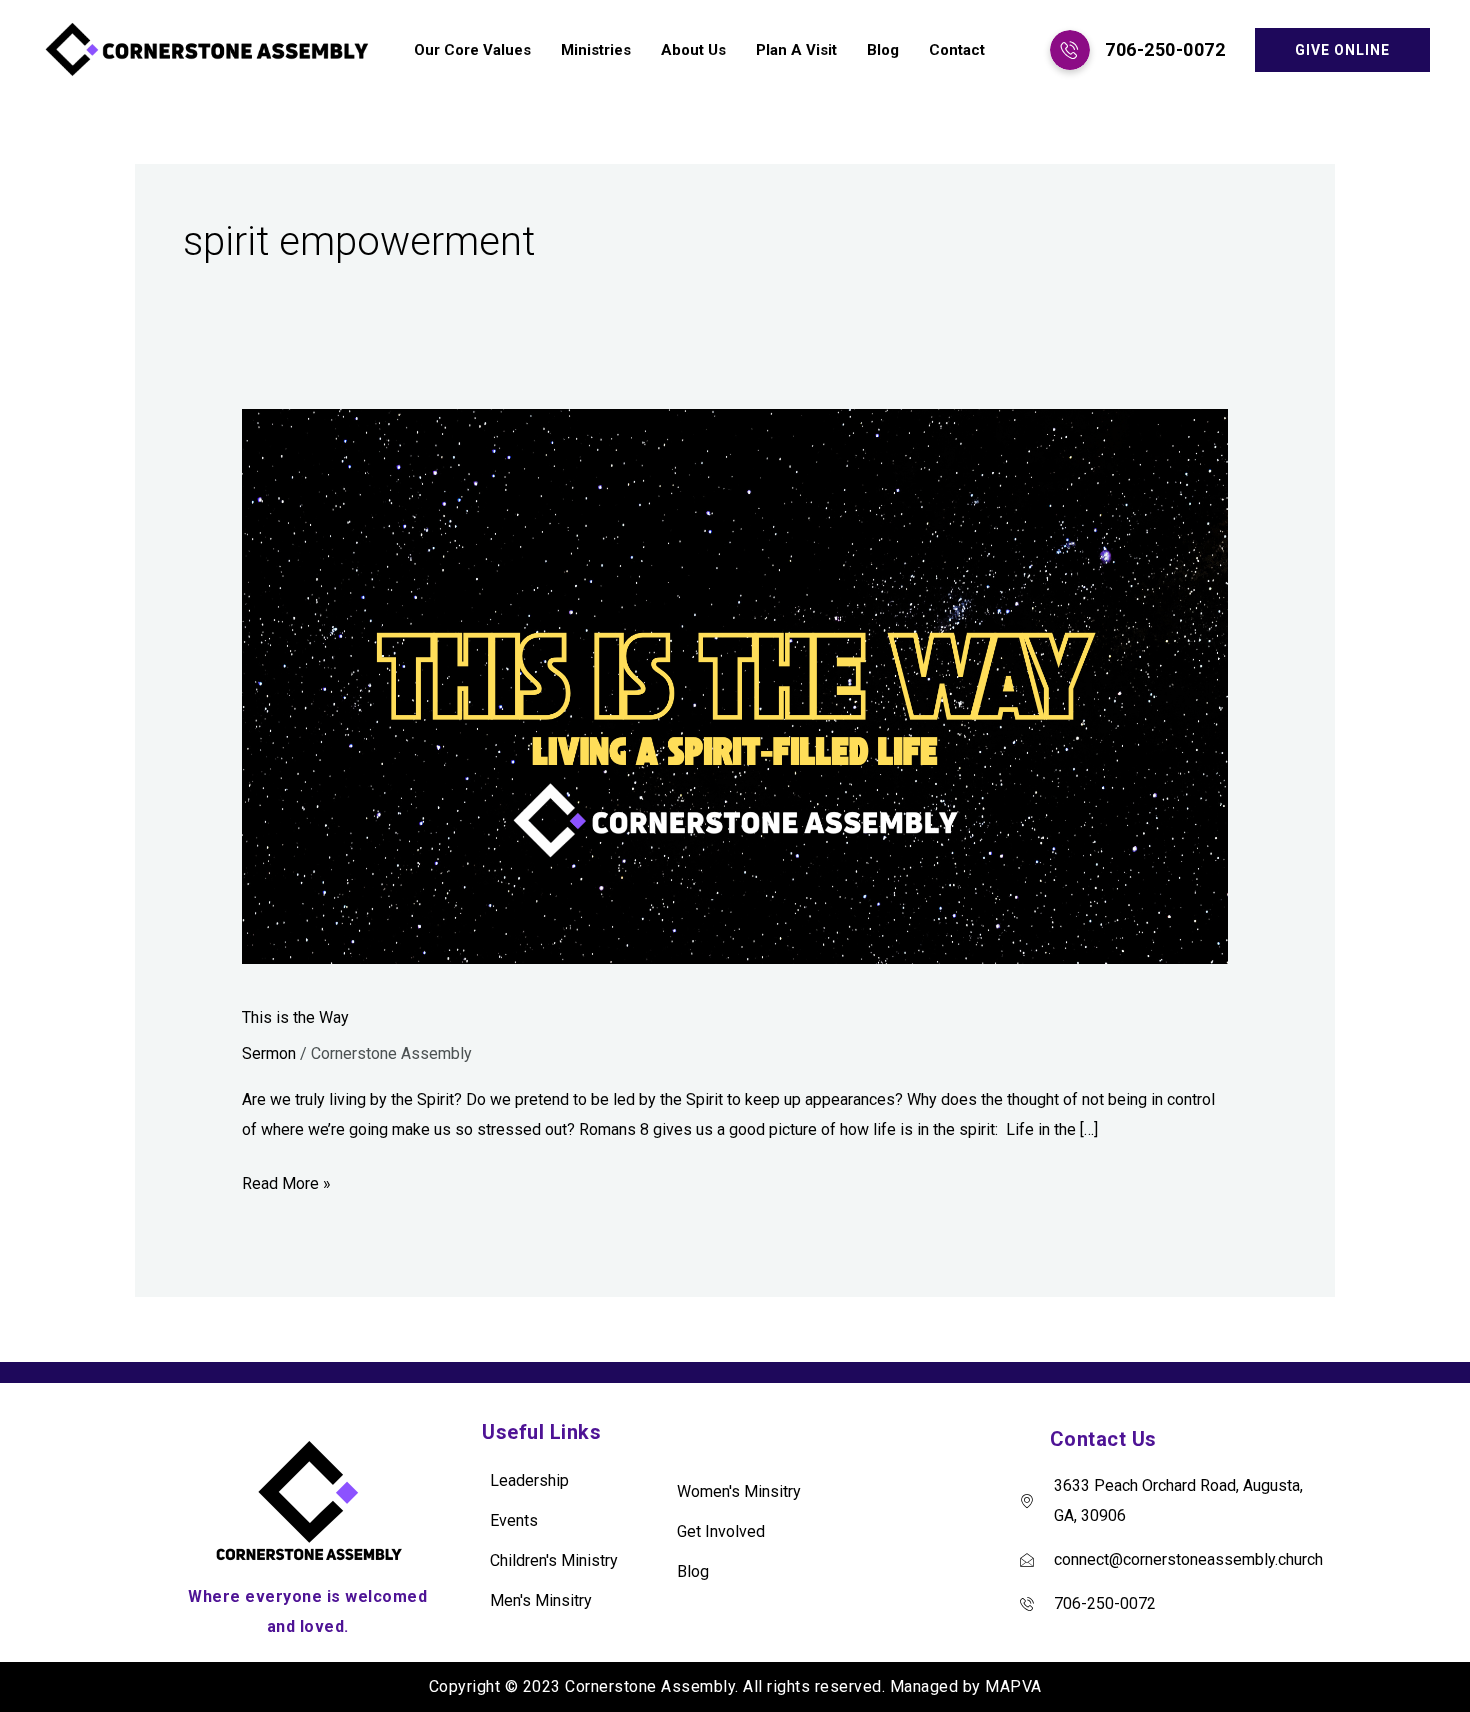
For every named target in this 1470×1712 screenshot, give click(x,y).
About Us (693, 50)
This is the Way (295, 1017)
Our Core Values (472, 50)
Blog (883, 50)
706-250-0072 (1165, 49)
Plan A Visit (796, 50)
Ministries (596, 50)
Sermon (269, 1053)
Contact (957, 50)
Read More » (286, 1181)
